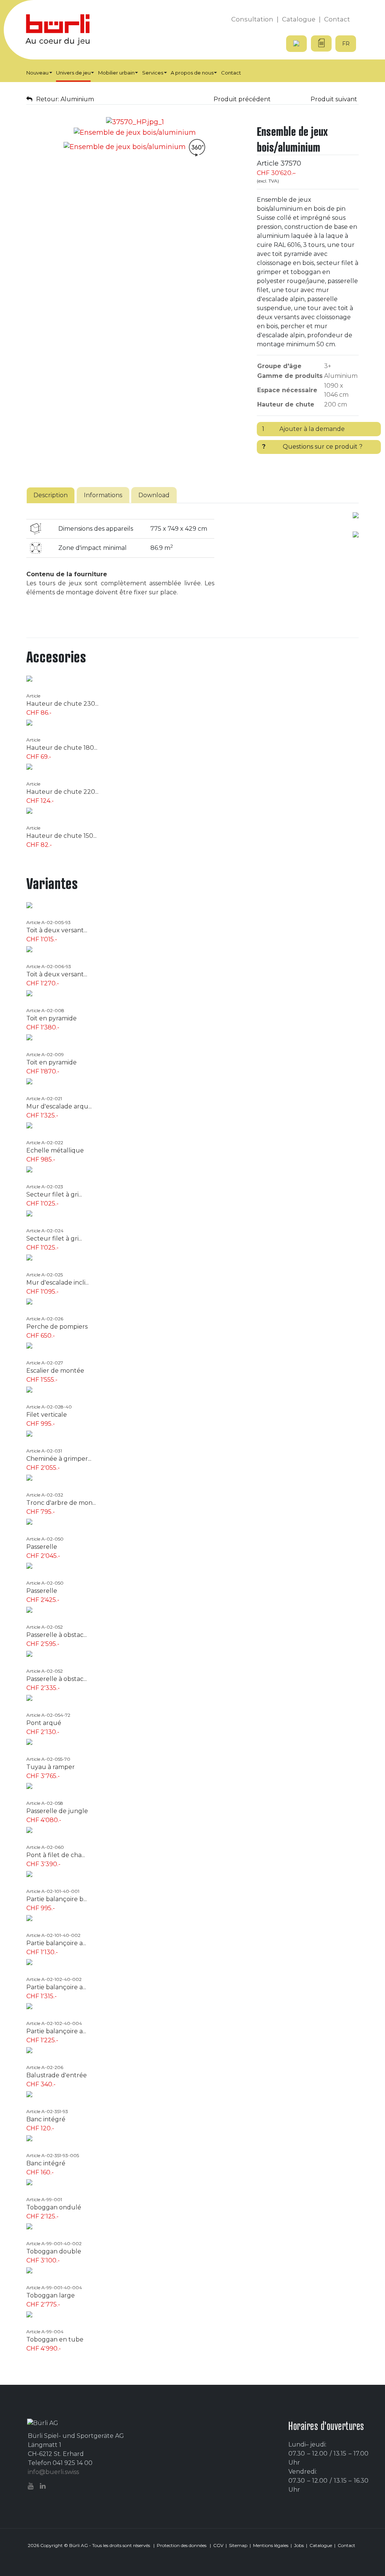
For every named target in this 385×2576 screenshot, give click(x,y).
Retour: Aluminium (65, 99)
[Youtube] (32, 2486)
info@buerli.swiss (53, 2472)
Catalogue (321, 2545)
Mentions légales (271, 2545)
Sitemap (238, 2545)
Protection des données (182, 2545)
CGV (218, 2545)
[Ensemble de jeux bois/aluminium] (135, 122)
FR (346, 44)
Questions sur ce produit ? (312, 447)
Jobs (299, 2545)
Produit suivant (335, 99)
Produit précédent (241, 99)
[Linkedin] (44, 2486)
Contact (346, 2545)
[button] (39, 73)
